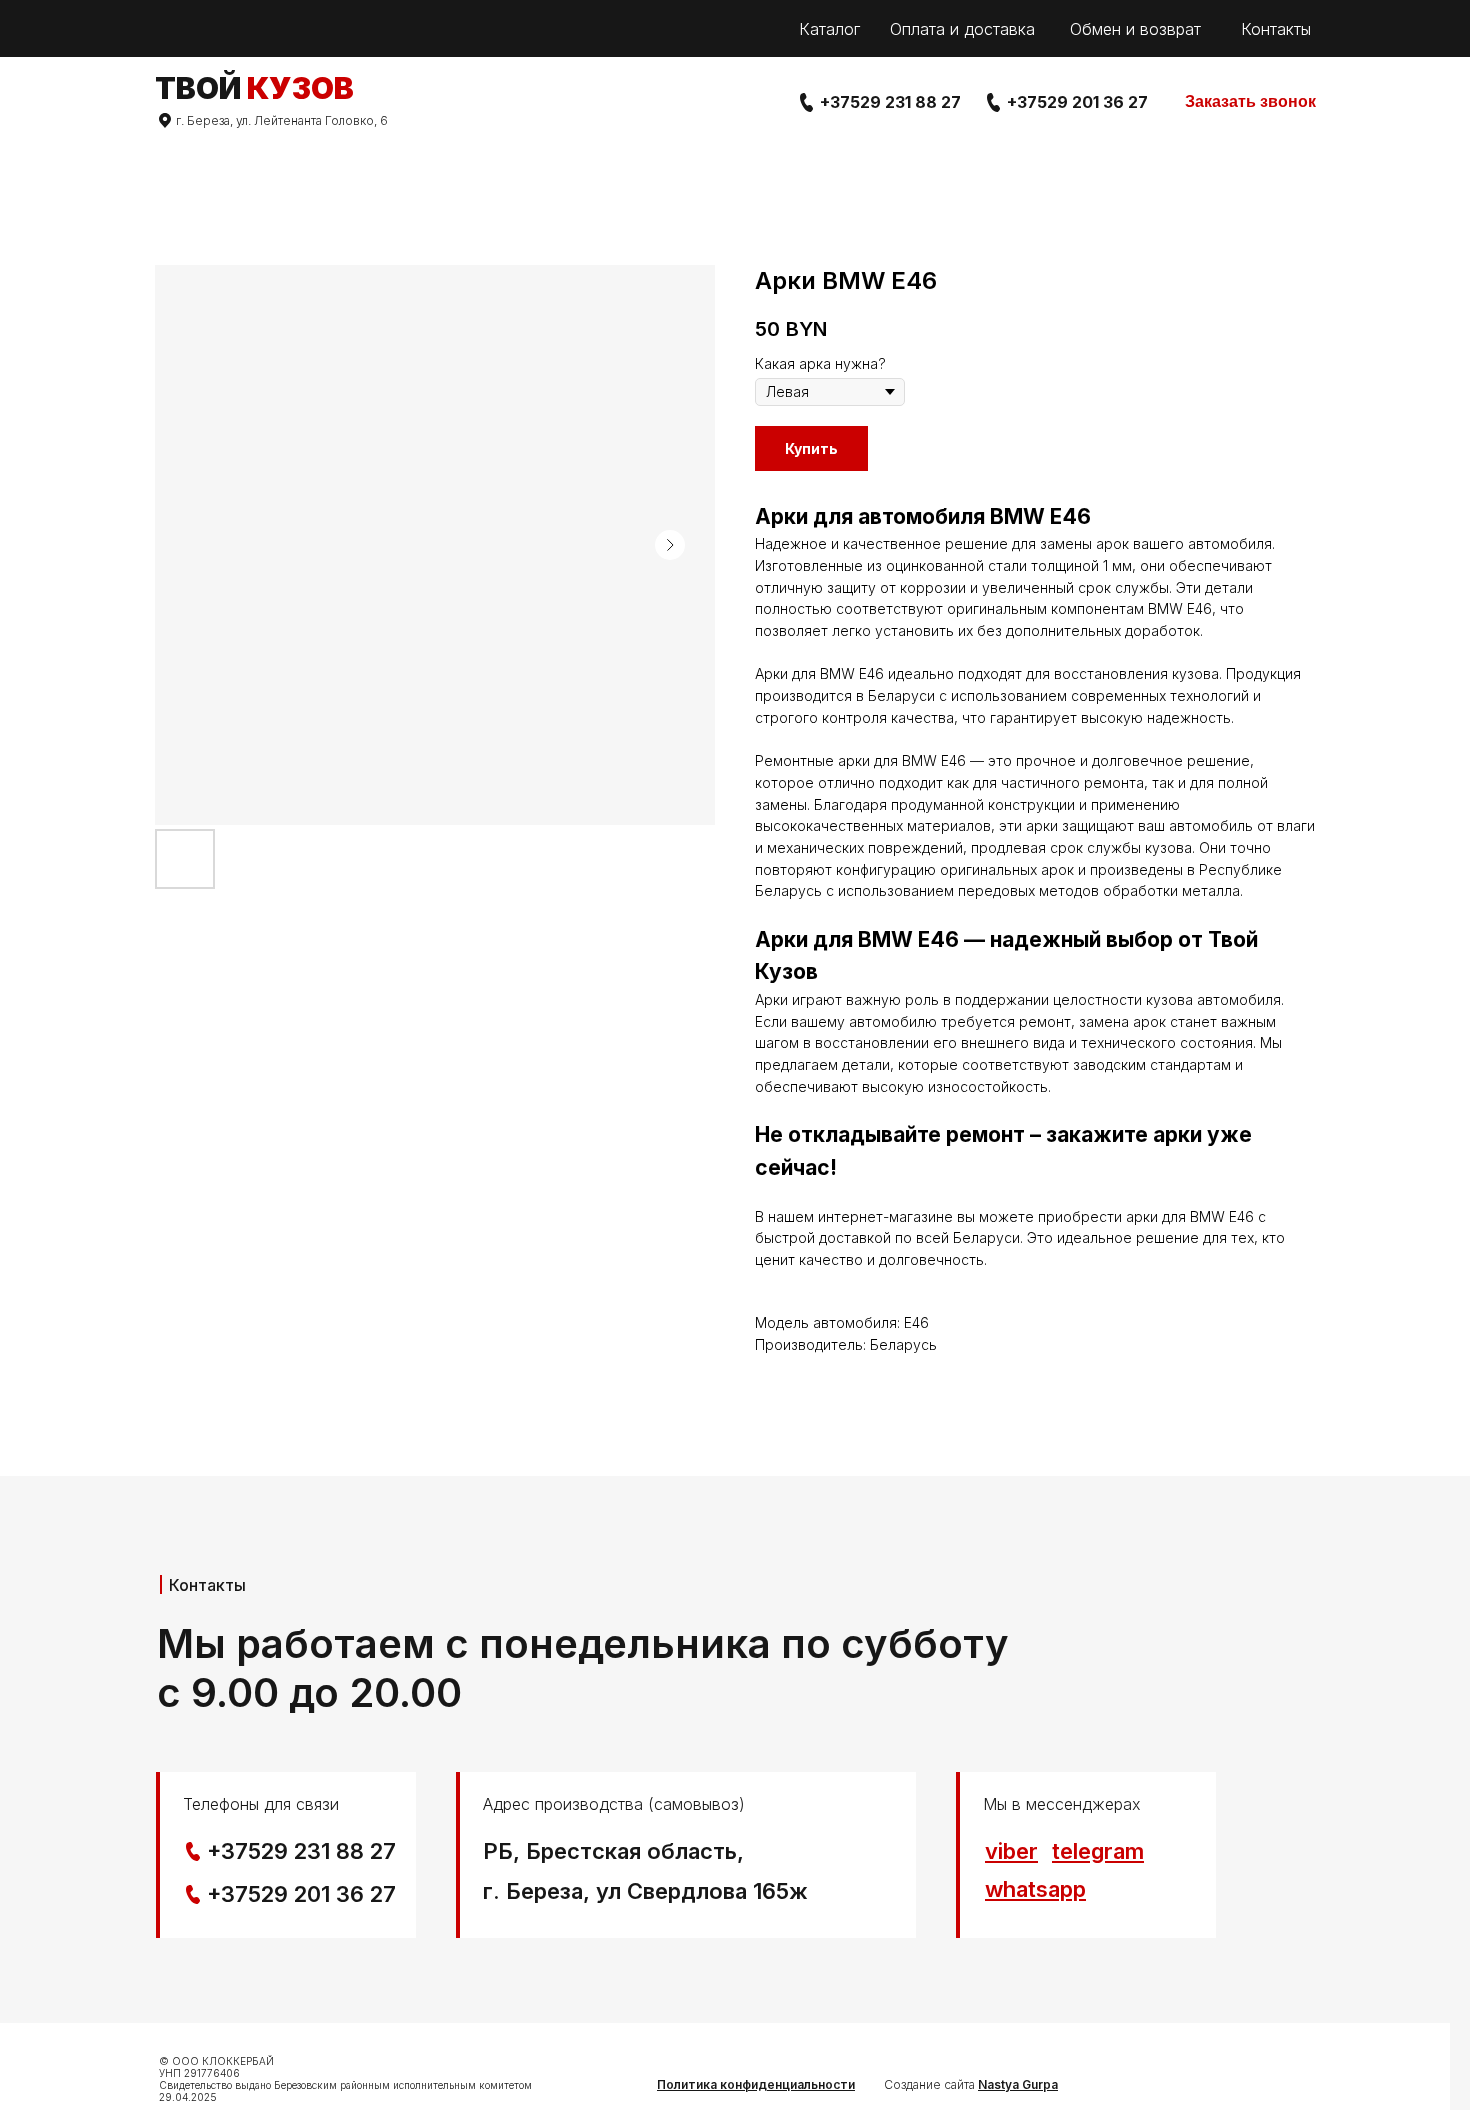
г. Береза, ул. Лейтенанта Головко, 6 (282, 120)
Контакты (1276, 29)
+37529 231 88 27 (890, 102)
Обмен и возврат (1135, 29)
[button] (1250, 102)
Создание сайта (971, 2084)
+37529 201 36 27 (1077, 102)
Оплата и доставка (962, 29)
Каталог (829, 29)
